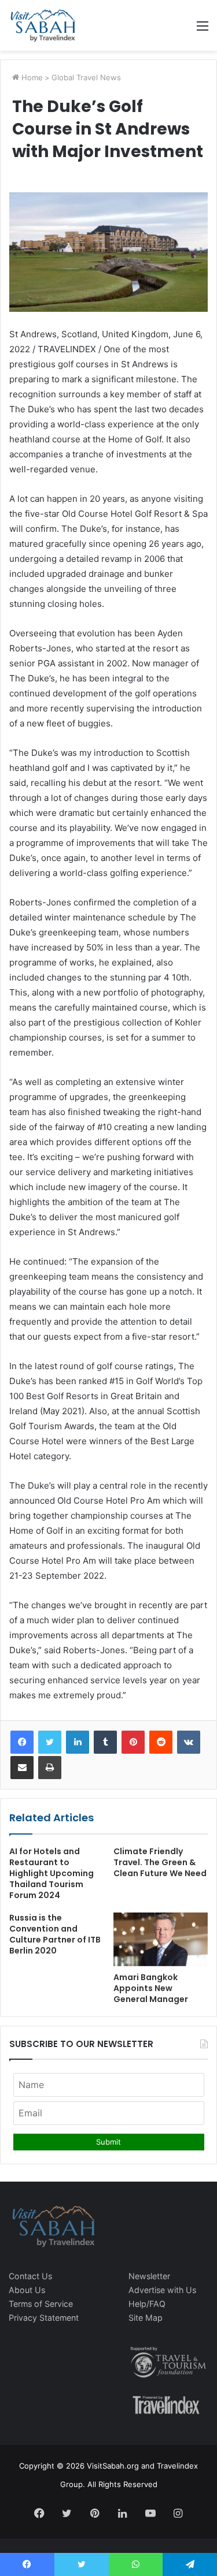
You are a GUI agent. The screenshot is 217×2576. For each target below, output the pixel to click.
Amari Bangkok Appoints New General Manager (151, 1988)
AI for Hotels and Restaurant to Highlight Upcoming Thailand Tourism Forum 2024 (52, 1873)
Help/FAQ (147, 2304)
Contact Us (30, 2276)
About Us (27, 2290)
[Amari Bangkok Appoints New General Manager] (161, 1939)
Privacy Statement (44, 2318)
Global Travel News (86, 77)
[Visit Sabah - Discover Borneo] (43, 25)
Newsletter (149, 2276)
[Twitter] (50, 1742)
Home (31, 77)
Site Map (146, 2318)
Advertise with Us (162, 2290)
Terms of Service (41, 2304)
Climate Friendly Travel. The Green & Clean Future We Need (160, 1862)
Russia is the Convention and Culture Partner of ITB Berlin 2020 (55, 1934)
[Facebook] (22, 1742)
